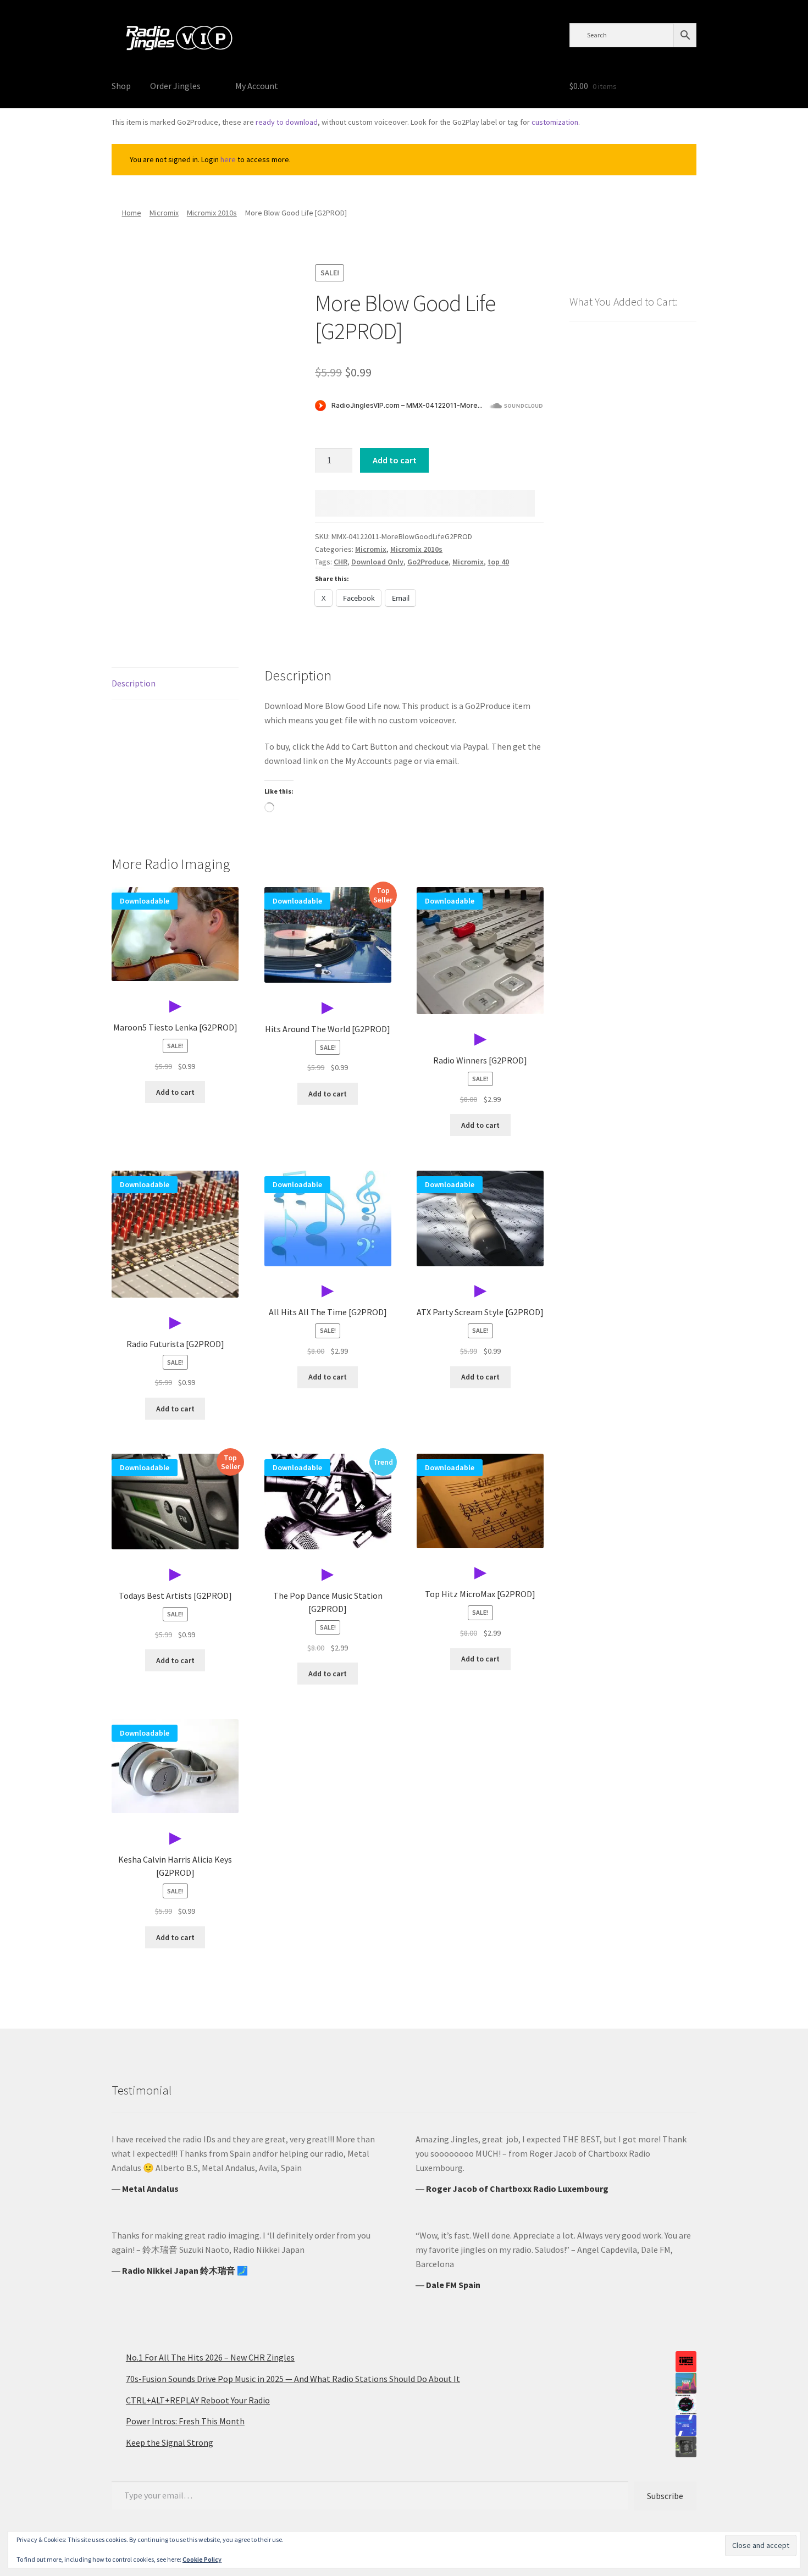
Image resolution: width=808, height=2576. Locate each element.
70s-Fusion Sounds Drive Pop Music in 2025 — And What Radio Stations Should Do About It (293, 2379)
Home (132, 213)
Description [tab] (134, 683)
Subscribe (665, 2496)
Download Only (377, 562)
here (228, 159)
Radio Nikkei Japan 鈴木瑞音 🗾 (185, 2270)
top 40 (498, 562)
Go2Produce (428, 562)
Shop (121, 86)
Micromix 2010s (212, 213)
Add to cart (395, 460)
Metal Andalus (150, 2189)
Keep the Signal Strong (170, 2442)
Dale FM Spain (453, 2285)
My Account (257, 86)
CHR (341, 562)
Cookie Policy (202, 2559)
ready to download (287, 122)
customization (555, 122)
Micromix (164, 213)
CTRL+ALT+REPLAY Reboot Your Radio (198, 2400)
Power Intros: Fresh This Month (185, 2421)
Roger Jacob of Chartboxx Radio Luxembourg (517, 2189)
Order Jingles (175, 86)
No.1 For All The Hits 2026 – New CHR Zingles (210, 2357)
